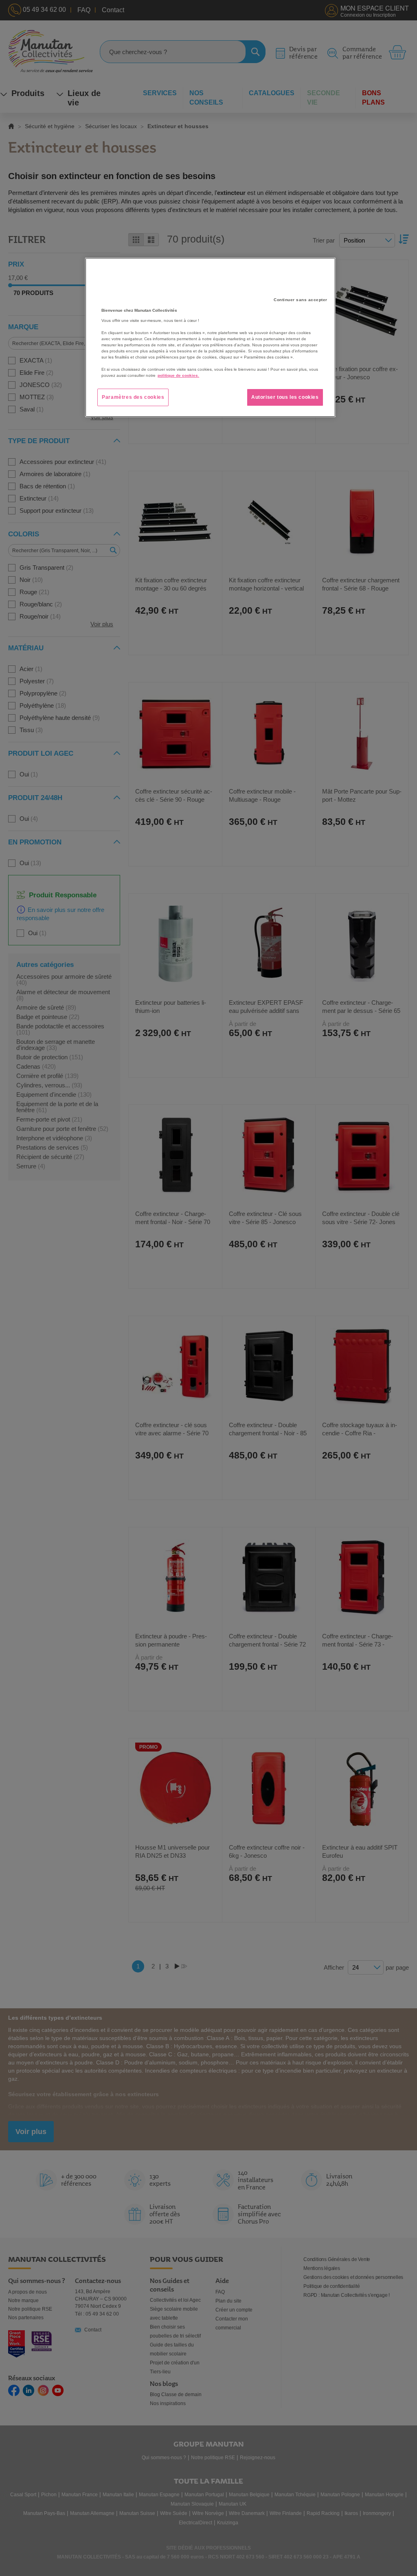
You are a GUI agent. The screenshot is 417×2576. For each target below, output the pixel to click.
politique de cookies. (178, 375)
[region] (210, 337)
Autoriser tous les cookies (285, 397)
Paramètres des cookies (133, 397)
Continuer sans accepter (301, 300)
